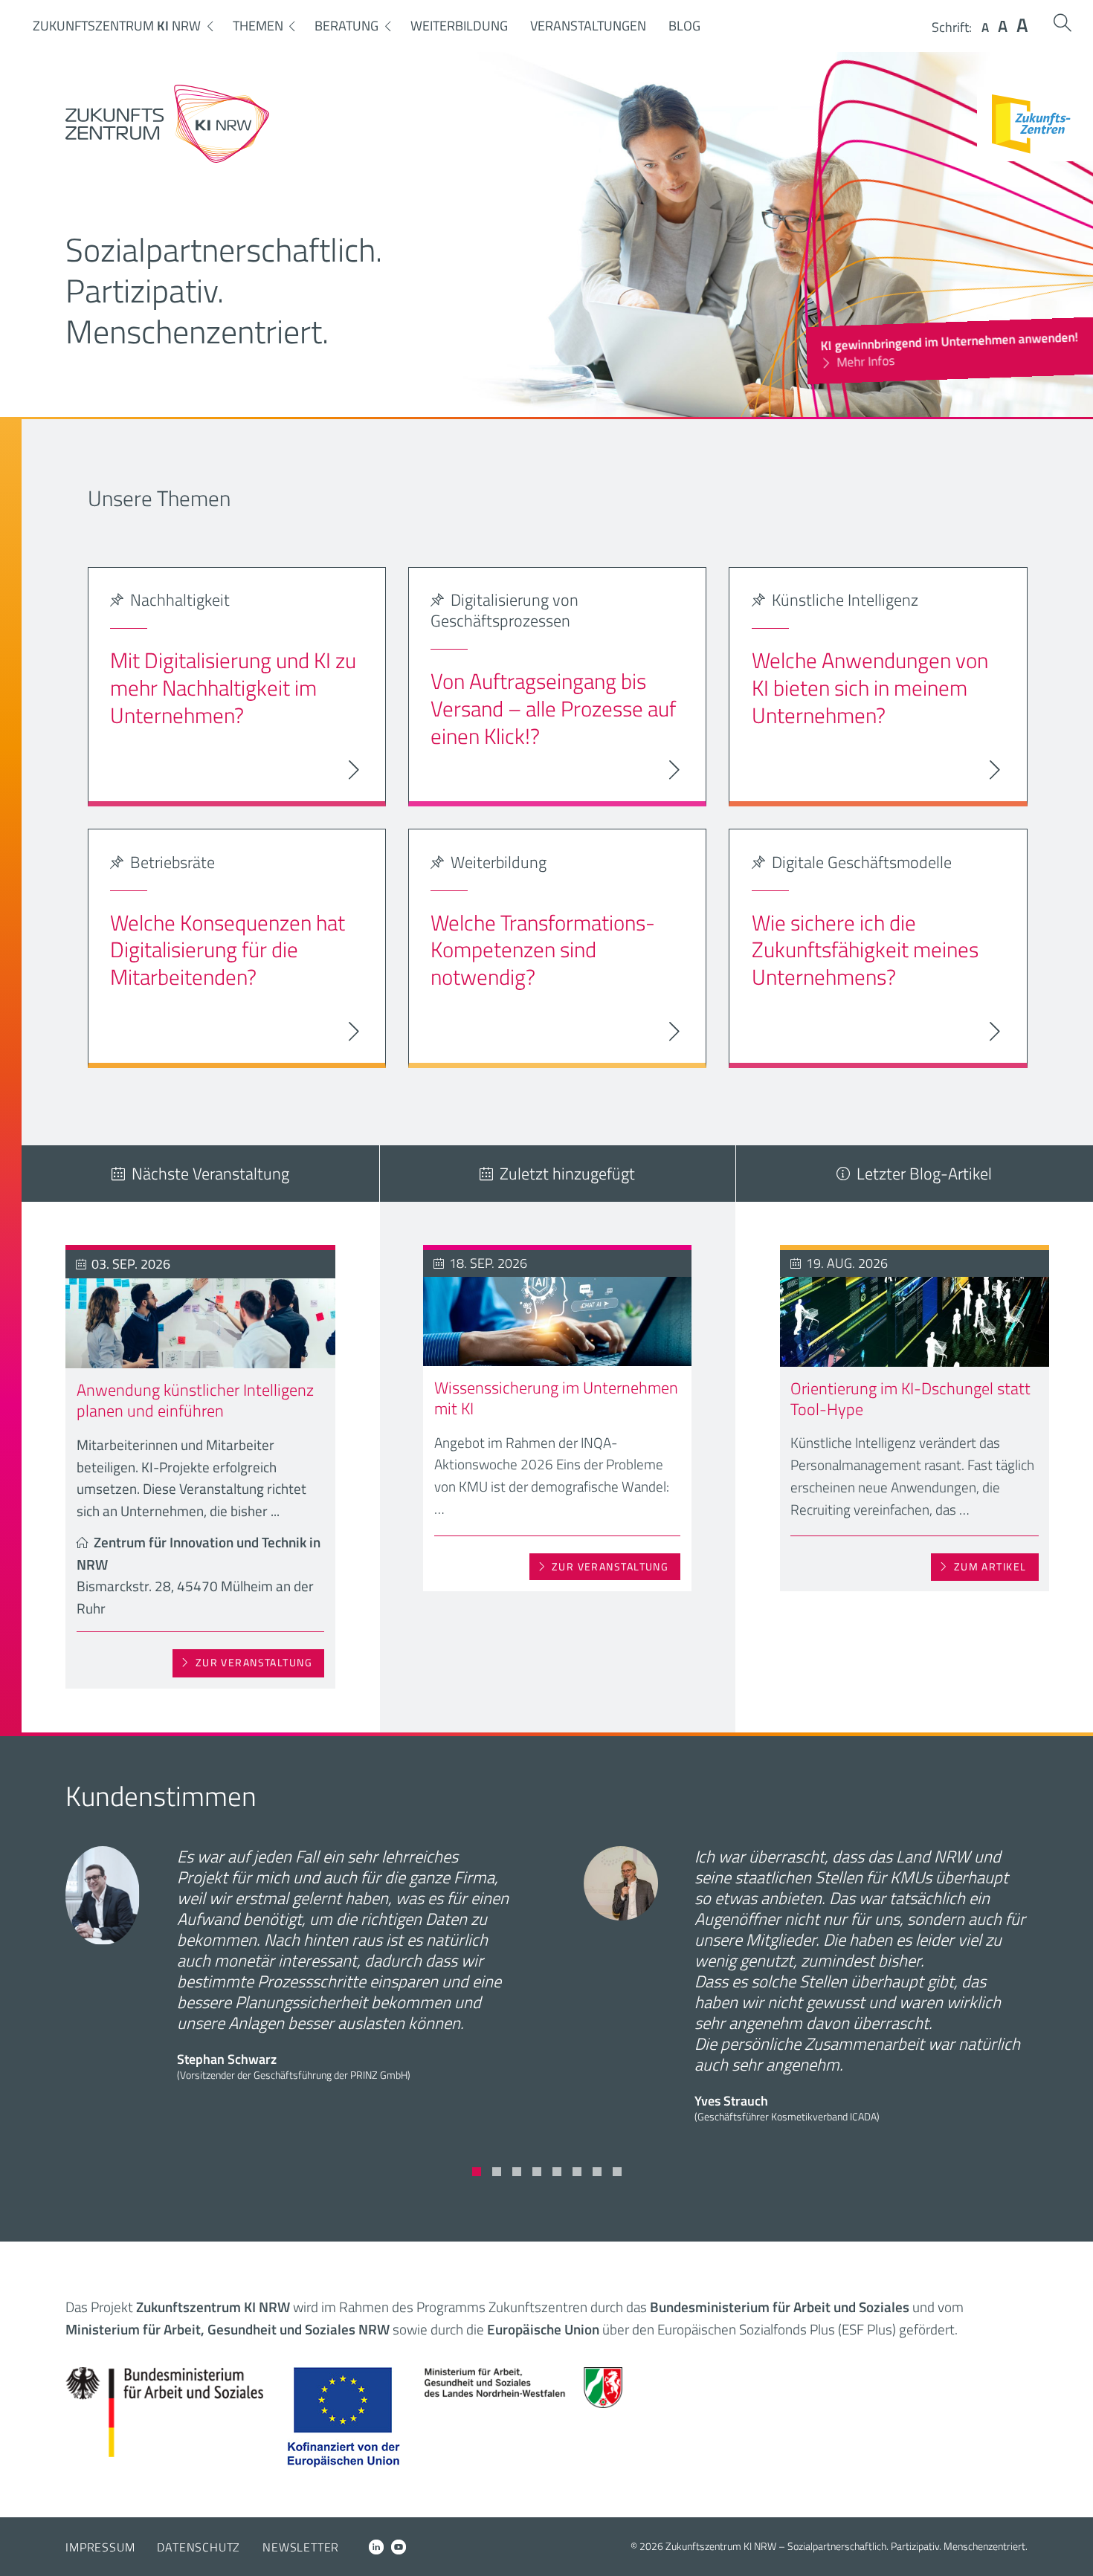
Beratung (346, 26)
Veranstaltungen (588, 26)
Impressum (100, 2547)
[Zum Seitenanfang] (1069, 2544)
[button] (477, 2172)
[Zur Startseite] (167, 158)
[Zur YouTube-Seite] (399, 2547)
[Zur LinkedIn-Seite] (376, 2547)
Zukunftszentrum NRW (117, 26)
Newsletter (301, 2547)
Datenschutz (199, 2547)
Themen (258, 26)
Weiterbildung (459, 26)
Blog (684, 26)
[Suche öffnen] (1063, 23)
